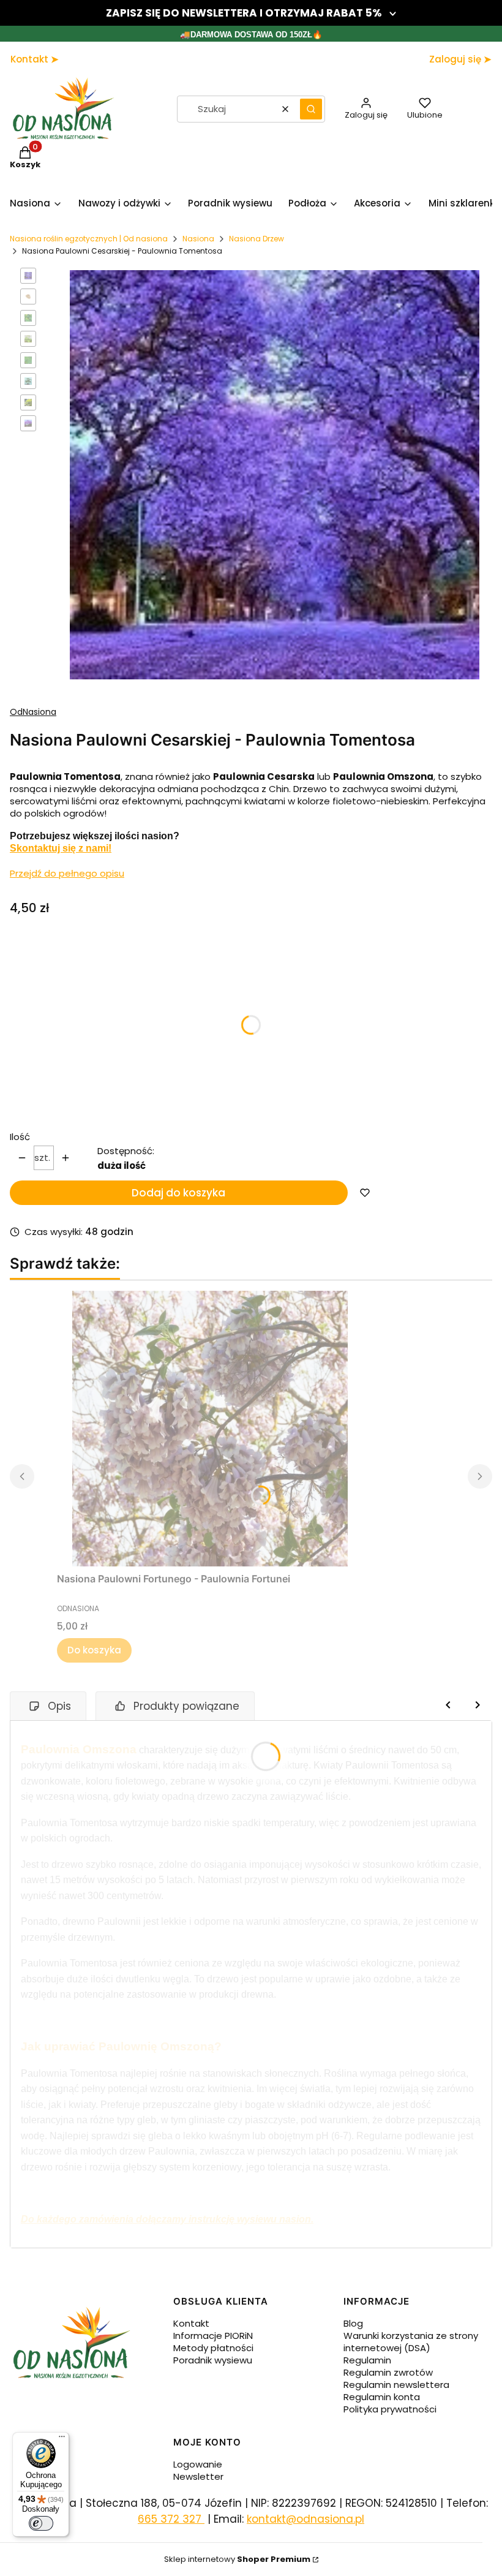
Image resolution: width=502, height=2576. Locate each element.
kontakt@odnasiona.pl (305, 2519)
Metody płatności (213, 2348)
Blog (353, 2323)
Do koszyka (94, 1650)
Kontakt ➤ (35, 59)
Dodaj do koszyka (178, 1193)
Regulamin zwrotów (388, 2372)
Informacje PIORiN (213, 2336)
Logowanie (198, 2464)
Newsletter (198, 2476)
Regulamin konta (382, 2397)
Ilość (20, 1137)
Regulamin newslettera (396, 2385)
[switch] (41, 2523)
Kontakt (191, 2323)
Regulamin (367, 2360)
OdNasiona (33, 712)
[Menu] (62, 2439)
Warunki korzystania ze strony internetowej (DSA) (411, 2342)
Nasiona (198, 239)
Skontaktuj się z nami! (61, 848)
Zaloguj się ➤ (460, 59)
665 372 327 (171, 2519)
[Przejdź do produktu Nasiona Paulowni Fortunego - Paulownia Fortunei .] (210, 1429)
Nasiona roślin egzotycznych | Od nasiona (89, 239)
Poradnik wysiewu (213, 2360)
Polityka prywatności (390, 2409)
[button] (311, 109)
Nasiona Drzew (257, 239)
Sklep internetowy (237, 2559)
